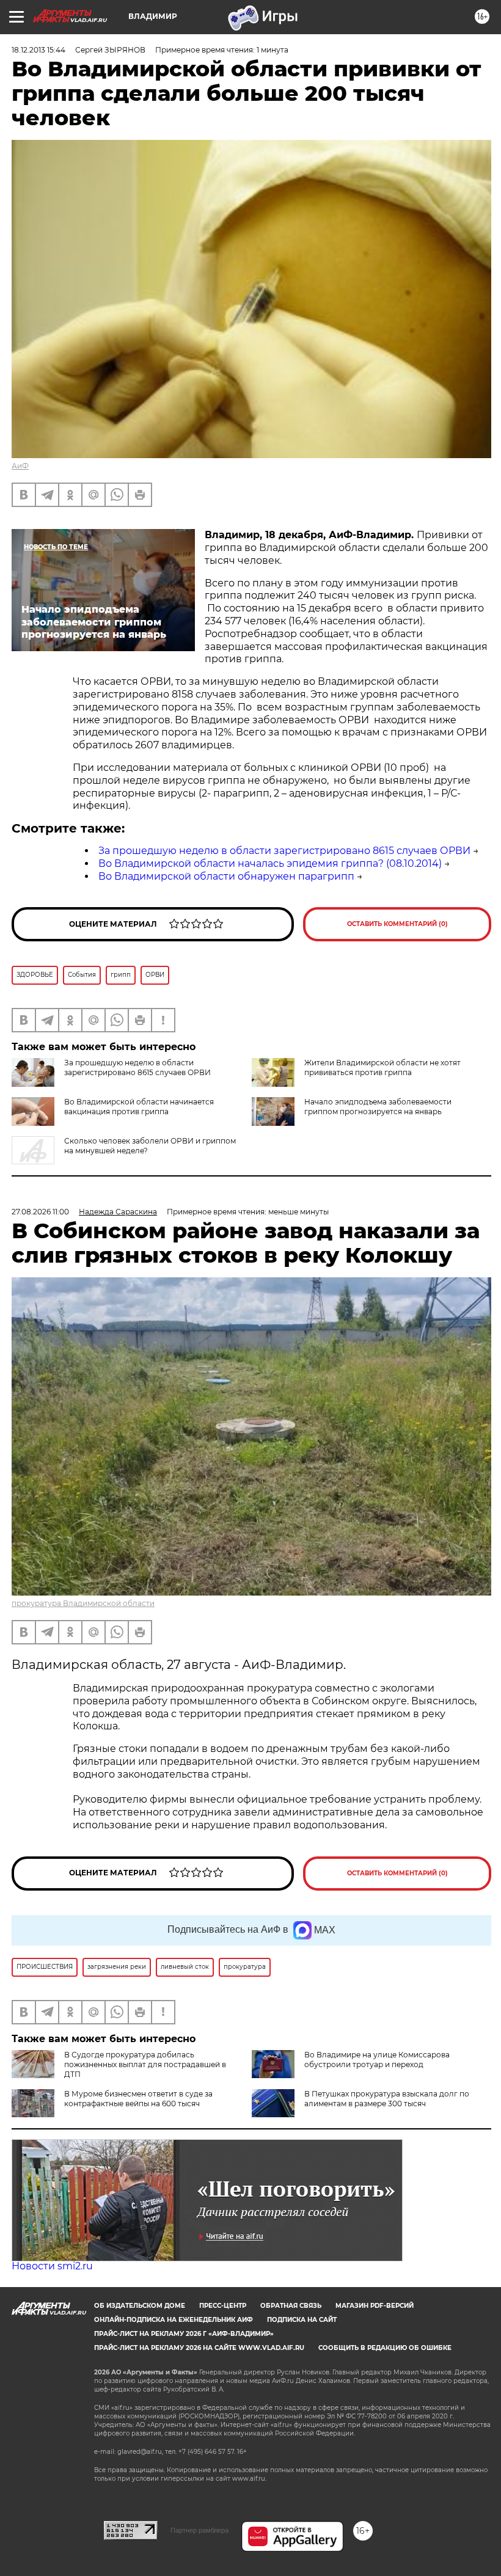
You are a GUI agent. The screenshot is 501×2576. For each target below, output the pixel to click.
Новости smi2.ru (52, 2266)
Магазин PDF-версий (375, 2306)
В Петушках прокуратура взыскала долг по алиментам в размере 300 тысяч (387, 2099)
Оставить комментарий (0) (397, 924)
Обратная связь (291, 2306)
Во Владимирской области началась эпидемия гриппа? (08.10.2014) (270, 863)
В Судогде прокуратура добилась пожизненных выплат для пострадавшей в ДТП (145, 2064)
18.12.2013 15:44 (38, 50)
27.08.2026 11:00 (40, 1212)
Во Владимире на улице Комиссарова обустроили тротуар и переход (377, 2060)
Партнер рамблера (199, 2530)
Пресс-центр (223, 2306)
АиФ (20, 466)
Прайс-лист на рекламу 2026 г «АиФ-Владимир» (184, 2334)
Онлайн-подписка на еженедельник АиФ (174, 2320)
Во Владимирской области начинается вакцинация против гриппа (139, 1107)
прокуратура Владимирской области (83, 1603)
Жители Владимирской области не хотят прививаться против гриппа (382, 1067)
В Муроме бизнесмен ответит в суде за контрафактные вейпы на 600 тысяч (138, 2099)
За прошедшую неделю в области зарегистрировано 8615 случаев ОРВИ (284, 851)
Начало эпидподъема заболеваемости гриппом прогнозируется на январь (378, 1107)
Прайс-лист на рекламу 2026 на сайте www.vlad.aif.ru (199, 2348)
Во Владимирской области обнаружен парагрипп (226, 876)
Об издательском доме (140, 2306)
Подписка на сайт (302, 2320)
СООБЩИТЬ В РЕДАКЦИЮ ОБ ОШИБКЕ (385, 2348)
